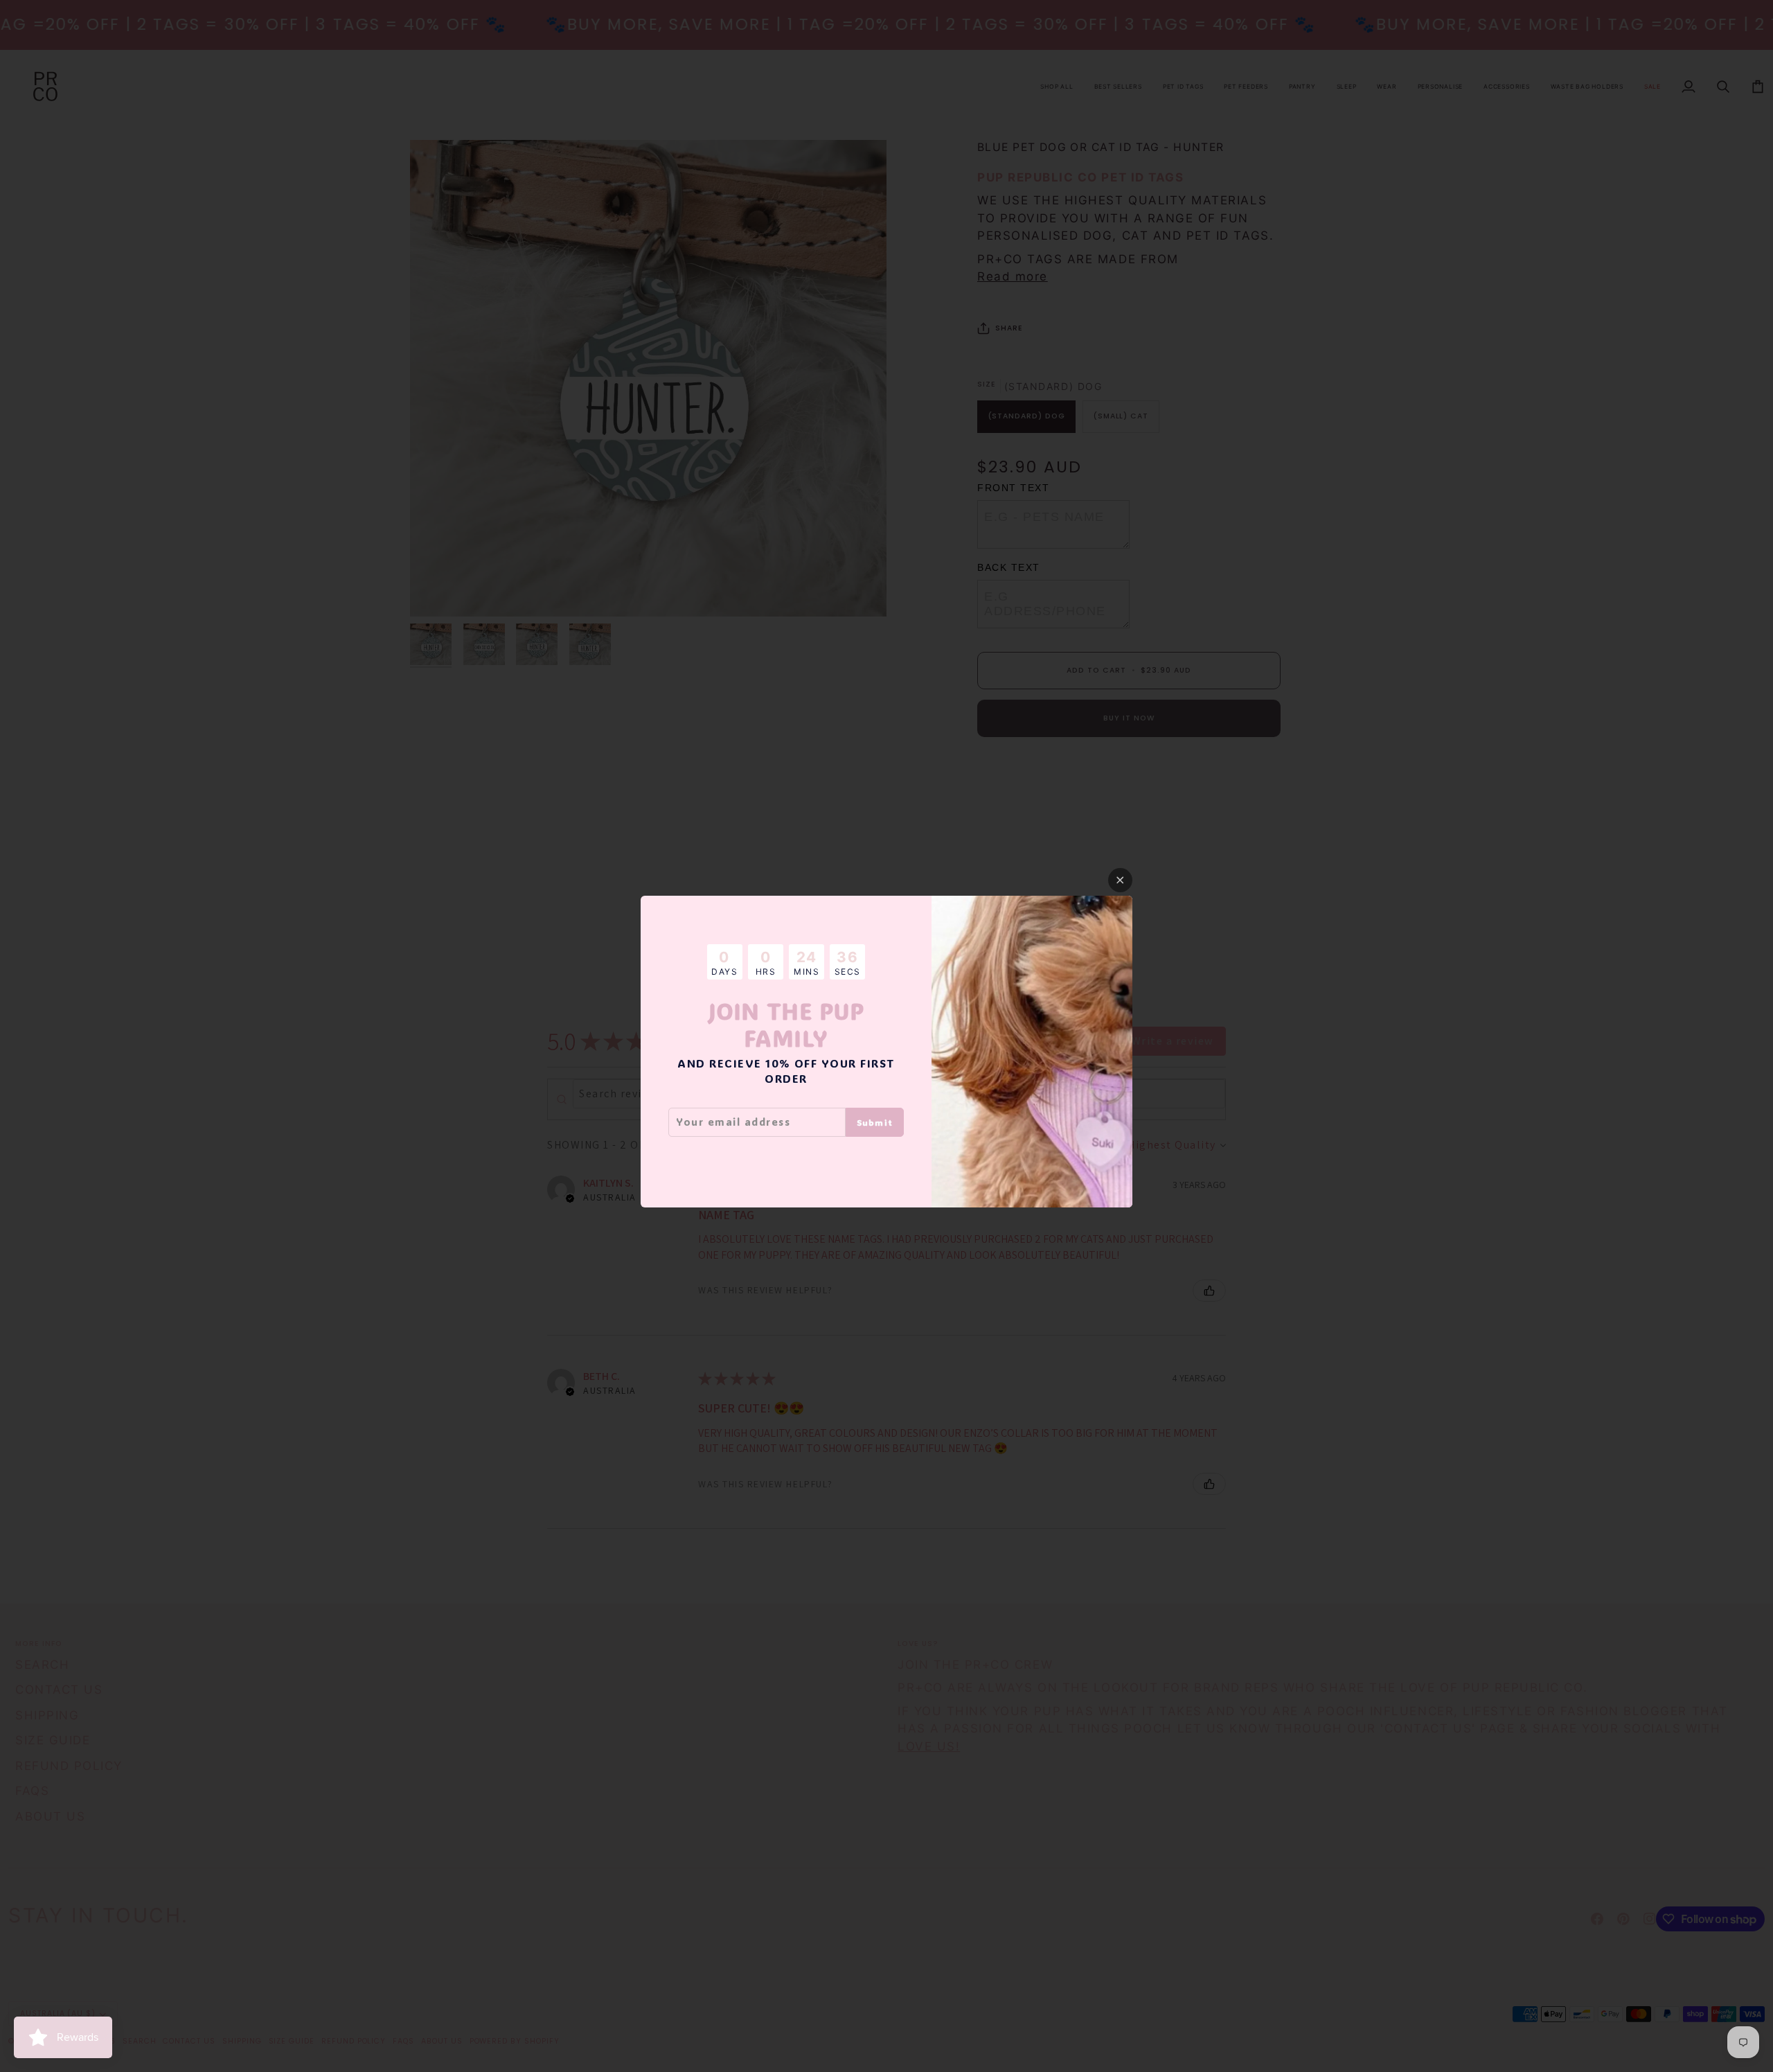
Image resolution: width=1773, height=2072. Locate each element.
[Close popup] (1120, 880)
